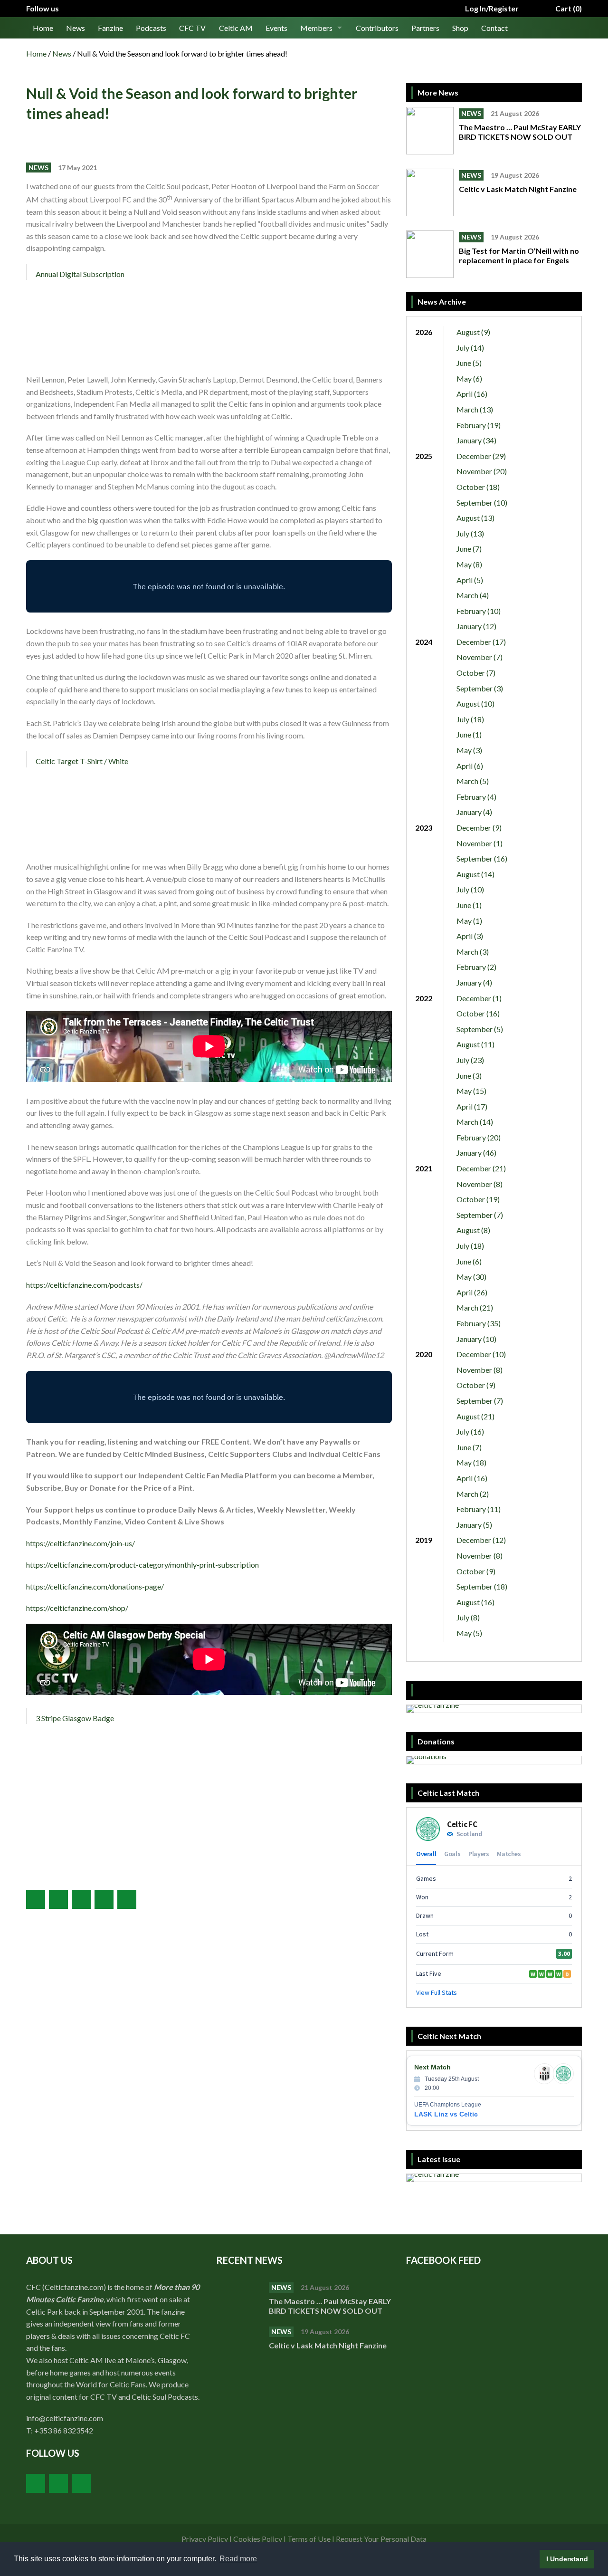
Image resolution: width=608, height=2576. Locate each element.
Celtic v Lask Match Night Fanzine (518, 189)
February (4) (476, 797)
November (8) (480, 1184)
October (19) (478, 1199)
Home (43, 28)
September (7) (480, 1215)
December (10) (481, 1354)
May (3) (469, 750)
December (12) (481, 1540)
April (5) (470, 580)
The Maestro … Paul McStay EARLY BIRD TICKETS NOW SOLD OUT (520, 132)
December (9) (479, 828)
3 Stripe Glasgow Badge (75, 1718)
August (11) (475, 1044)
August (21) (475, 1416)
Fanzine (110, 28)
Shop (460, 28)
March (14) (475, 1122)
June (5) (469, 363)
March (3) (473, 952)
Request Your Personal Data (381, 2539)
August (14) (475, 874)
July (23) (470, 1060)
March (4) (473, 595)
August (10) (475, 704)
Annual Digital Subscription (80, 274)
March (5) (473, 781)
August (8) (473, 1230)
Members (316, 28)
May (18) (471, 1462)
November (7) (480, 657)
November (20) (482, 471)
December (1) (479, 998)
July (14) (470, 348)
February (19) (479, 425)
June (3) (469, 1076)
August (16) (475, 1602)
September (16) (482, 858)
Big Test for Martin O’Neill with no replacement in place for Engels (519, 255)
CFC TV (192, 28)
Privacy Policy (205, 2539)
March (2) (473, 1494)
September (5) (480, 1029)
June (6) (469, 1261)
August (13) (475, 518)
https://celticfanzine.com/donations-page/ (95, 1586)
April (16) (472, 394)
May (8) (469, 564)
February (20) (479, 1137)
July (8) (468, 1617)
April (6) (470, 766)
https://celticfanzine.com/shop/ (77, 1608)
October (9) (476, 1385)
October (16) (478, 1013)
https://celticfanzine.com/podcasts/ (84, 1285)
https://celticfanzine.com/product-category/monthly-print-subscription (142, 1565)
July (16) (470, 1432)
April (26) (472, 1292)
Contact (494, 28)
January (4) (474, 812)
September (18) (482, 1586)
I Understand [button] (567, 2559)
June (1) (469, 734)
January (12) (476, 626)
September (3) (480, 688)
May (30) (471, 1277)
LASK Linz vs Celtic (446, 2114)
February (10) (479, 611)
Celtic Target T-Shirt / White (82, 761)
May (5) (469, 1633)
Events (276, 28)
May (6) (469, 378)
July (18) (470, 719)
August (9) (473, 332)
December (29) (481, 456)
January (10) (476, 1339)
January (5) (474, 1525)
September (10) (482, 503)
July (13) (470, 533)
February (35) (479, 1323)
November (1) (480, 843)
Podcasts (151, 28)
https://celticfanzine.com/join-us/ (81, 1543)
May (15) (471, 1091)
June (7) (469, 549)
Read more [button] (238, 2559)
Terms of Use (309, 2539)
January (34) (476, 440)
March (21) (475, 1307)
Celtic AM (236, 28)
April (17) (472, 1106)
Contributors (377, 28)
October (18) (478, 487)
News (76, 28)
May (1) (469, 921)
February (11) (479, 1509)
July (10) (470, 889)
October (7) (476, 673)
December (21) (481, 1168)
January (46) (476, 1153)
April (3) (470, 936)
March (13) (475, 409)
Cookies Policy (258, 2539)
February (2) (476, 967)
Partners (425, 28)
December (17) (481, 642)
